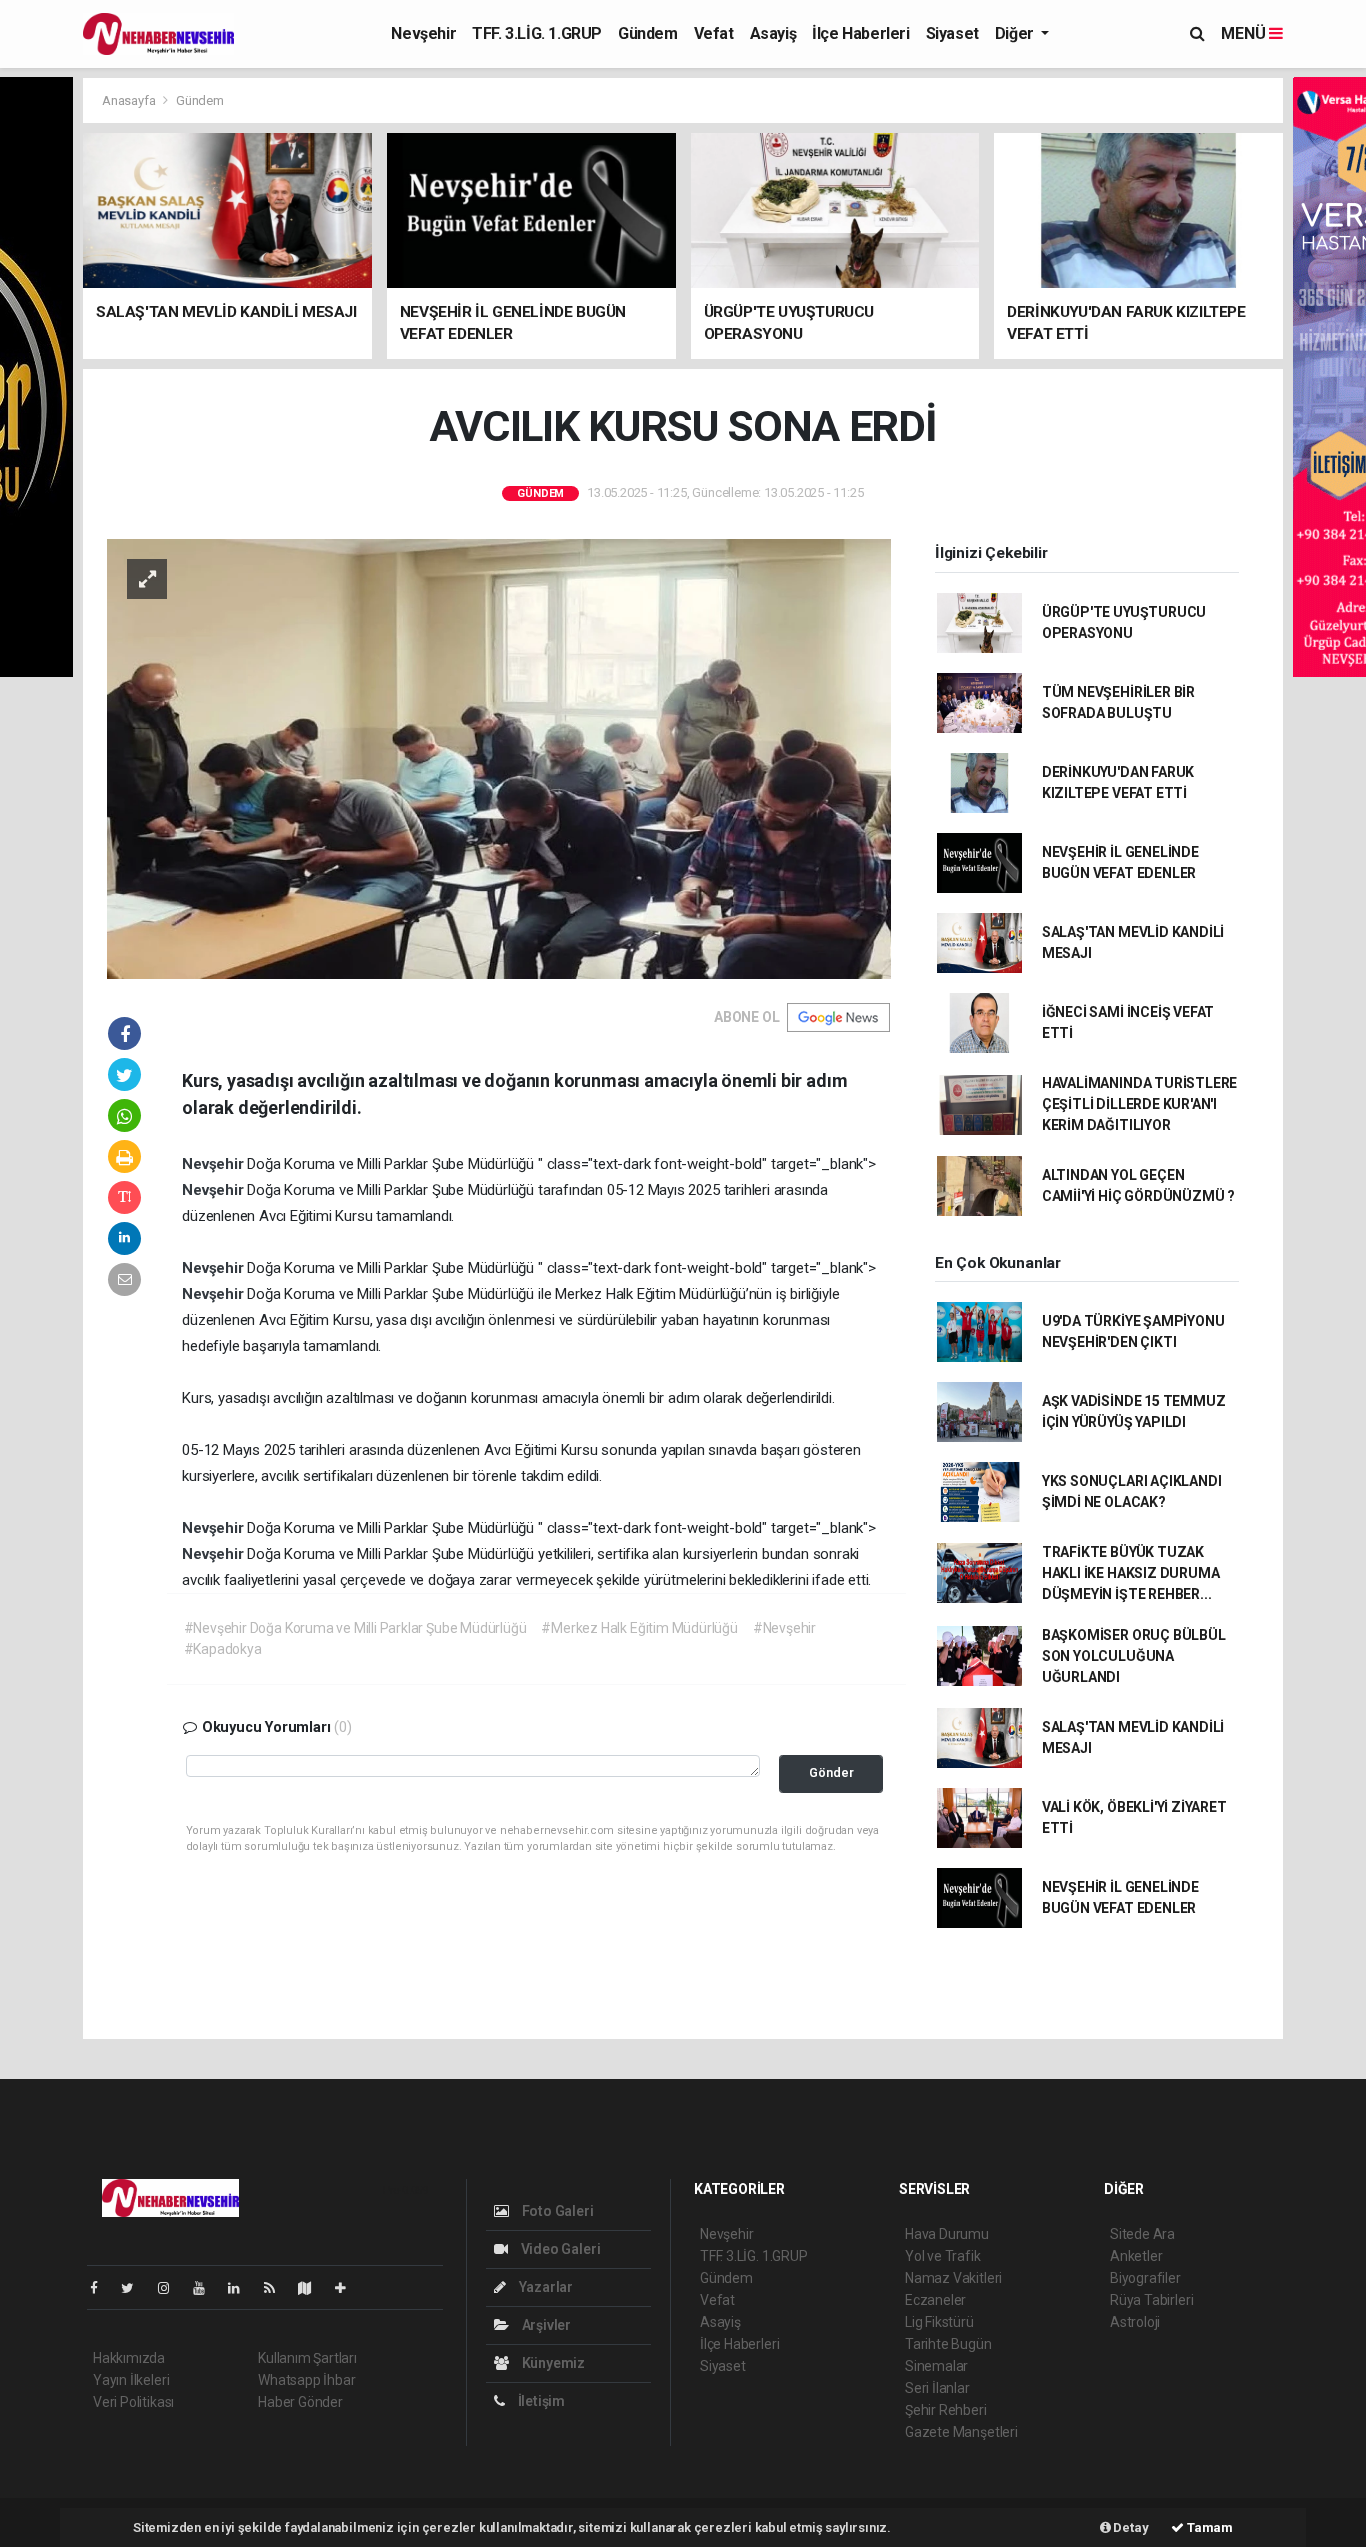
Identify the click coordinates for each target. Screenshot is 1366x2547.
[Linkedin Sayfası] (242, 2288)
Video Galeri (559, 2249)
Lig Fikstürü (939, 2322)
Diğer (1016, 33)
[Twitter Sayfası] (135, 2288)
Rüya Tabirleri (1151, 2300)
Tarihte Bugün (948, 2344)
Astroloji (1135, 2322)
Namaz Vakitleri (953, 2278)
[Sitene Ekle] (348, 2288)
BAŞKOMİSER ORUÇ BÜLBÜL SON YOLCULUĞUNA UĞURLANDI (1134, 1656)
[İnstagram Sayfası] (172, 2288)
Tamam (1208, 2527)
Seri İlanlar (937, 2388)
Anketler (1136, 2256)
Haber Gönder (300, 2402)
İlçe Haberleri (860, 33)
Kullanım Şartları (307, 2358)
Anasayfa (130, 100)
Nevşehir (423, 33)
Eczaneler (935, 2300)
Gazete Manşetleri (961, 2432)
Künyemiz (552, 2363)
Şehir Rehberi (946, 2410)
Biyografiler (1145, 2278)
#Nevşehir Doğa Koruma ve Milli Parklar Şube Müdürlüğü (355, 1628)
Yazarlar (544, 2287)
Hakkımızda (129, 2358)
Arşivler (545, 2325)
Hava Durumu (947, 2234)
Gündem (648, 33)
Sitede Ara (1142, 2234)
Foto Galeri (556, 2211)
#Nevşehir (784, 1628)
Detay (1130, 2527)
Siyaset (952, 33)
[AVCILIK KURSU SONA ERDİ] (499, 757)
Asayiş (773, 33)
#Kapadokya (223, 1649)
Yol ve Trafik (943, 2256)
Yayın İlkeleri (131, 2380)
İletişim (540, 2401)
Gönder (831, 1772)
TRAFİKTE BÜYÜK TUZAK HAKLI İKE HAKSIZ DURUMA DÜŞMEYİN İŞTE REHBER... (1131, 1573)
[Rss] (277, 2288)
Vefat (714, 33)
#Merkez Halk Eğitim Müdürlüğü (639, 1628)
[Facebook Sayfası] (102, 2288)
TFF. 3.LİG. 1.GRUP (537, 33)
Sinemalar (936, 2366)
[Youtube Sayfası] (207, 2288)
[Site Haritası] (313, 2288)
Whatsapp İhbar (306, 2380)
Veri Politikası (133, 2402)
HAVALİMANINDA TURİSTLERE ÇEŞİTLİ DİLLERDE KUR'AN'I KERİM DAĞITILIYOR (1139, 1104)
